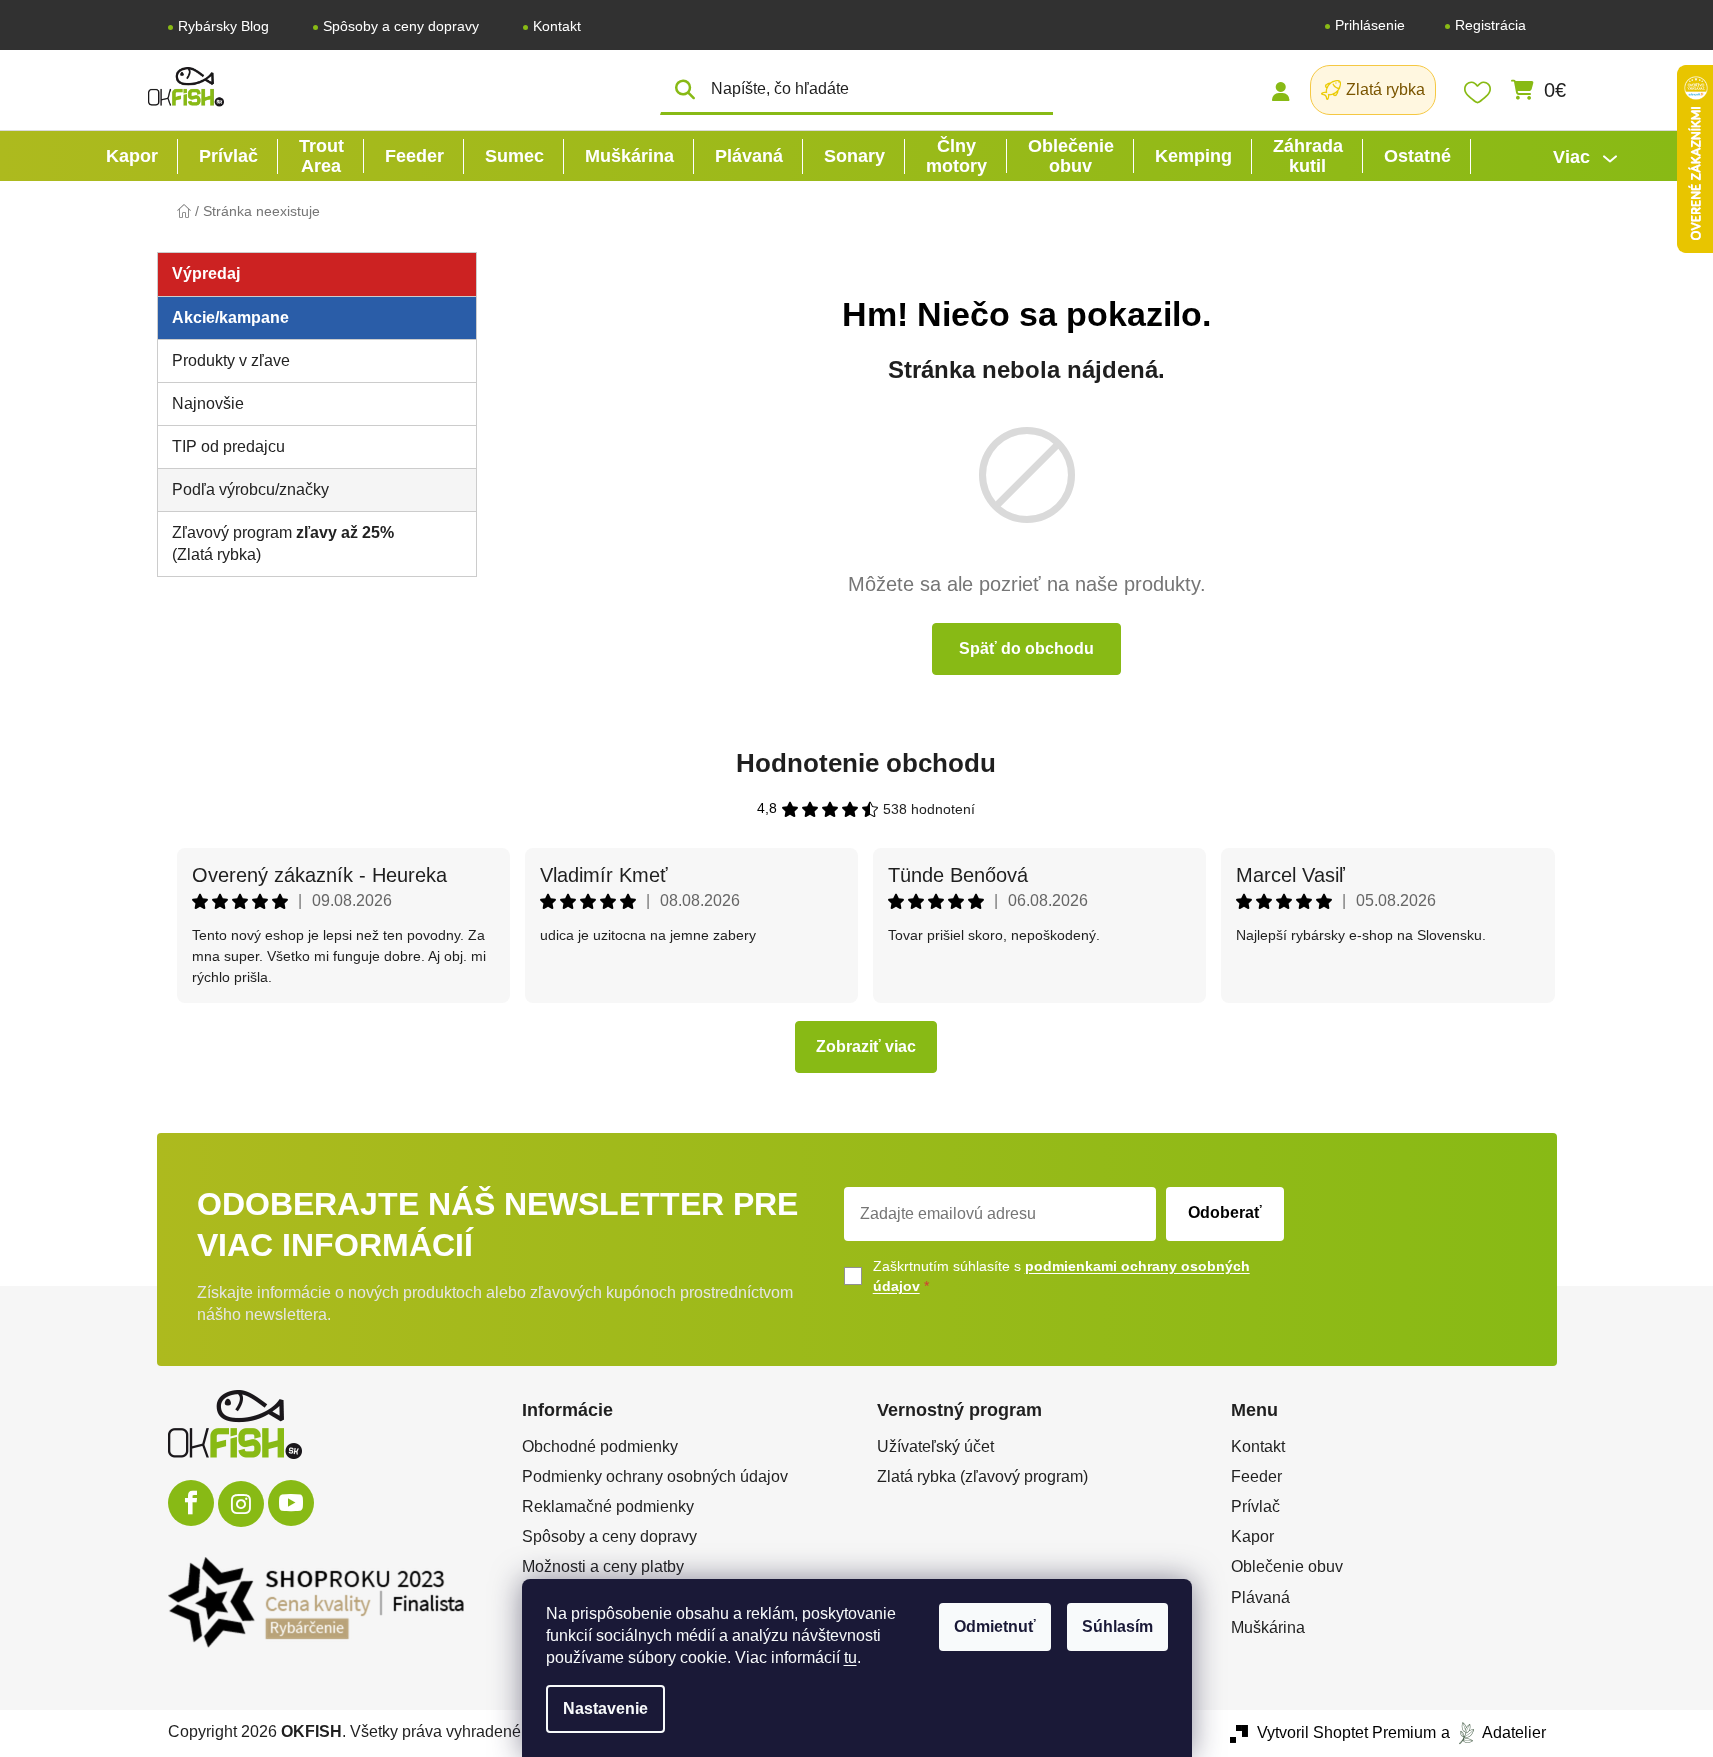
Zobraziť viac (866, 1046)
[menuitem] (132, 156)
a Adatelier (1493, 1732)
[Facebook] (191, 1503)
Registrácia (1490, 25)
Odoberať (1225, 1212)
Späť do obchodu (1026, 648)
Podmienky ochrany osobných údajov (655, 1476)
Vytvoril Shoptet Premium (1346, 1732)
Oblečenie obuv (1287, 1566)
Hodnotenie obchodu (866, 763)
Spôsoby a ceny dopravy (401, 26)
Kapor (1252, 1536)
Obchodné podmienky (600, 1446)
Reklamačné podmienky (608, 1506)
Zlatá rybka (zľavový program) (982, 1476)
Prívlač (1255, 1506)
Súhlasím (1117, 1626)
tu (850, 1657)
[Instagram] (241, 1504)
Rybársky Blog (223, 26)
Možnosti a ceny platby (603, 1566)
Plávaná (1260, 1597)
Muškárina (1268, 1627)
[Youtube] (291, 1503)
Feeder (1256, 1476)
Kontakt (557, 26)
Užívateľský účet (935, 1446)
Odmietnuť (995, 1626)
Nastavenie (605, 1708)
